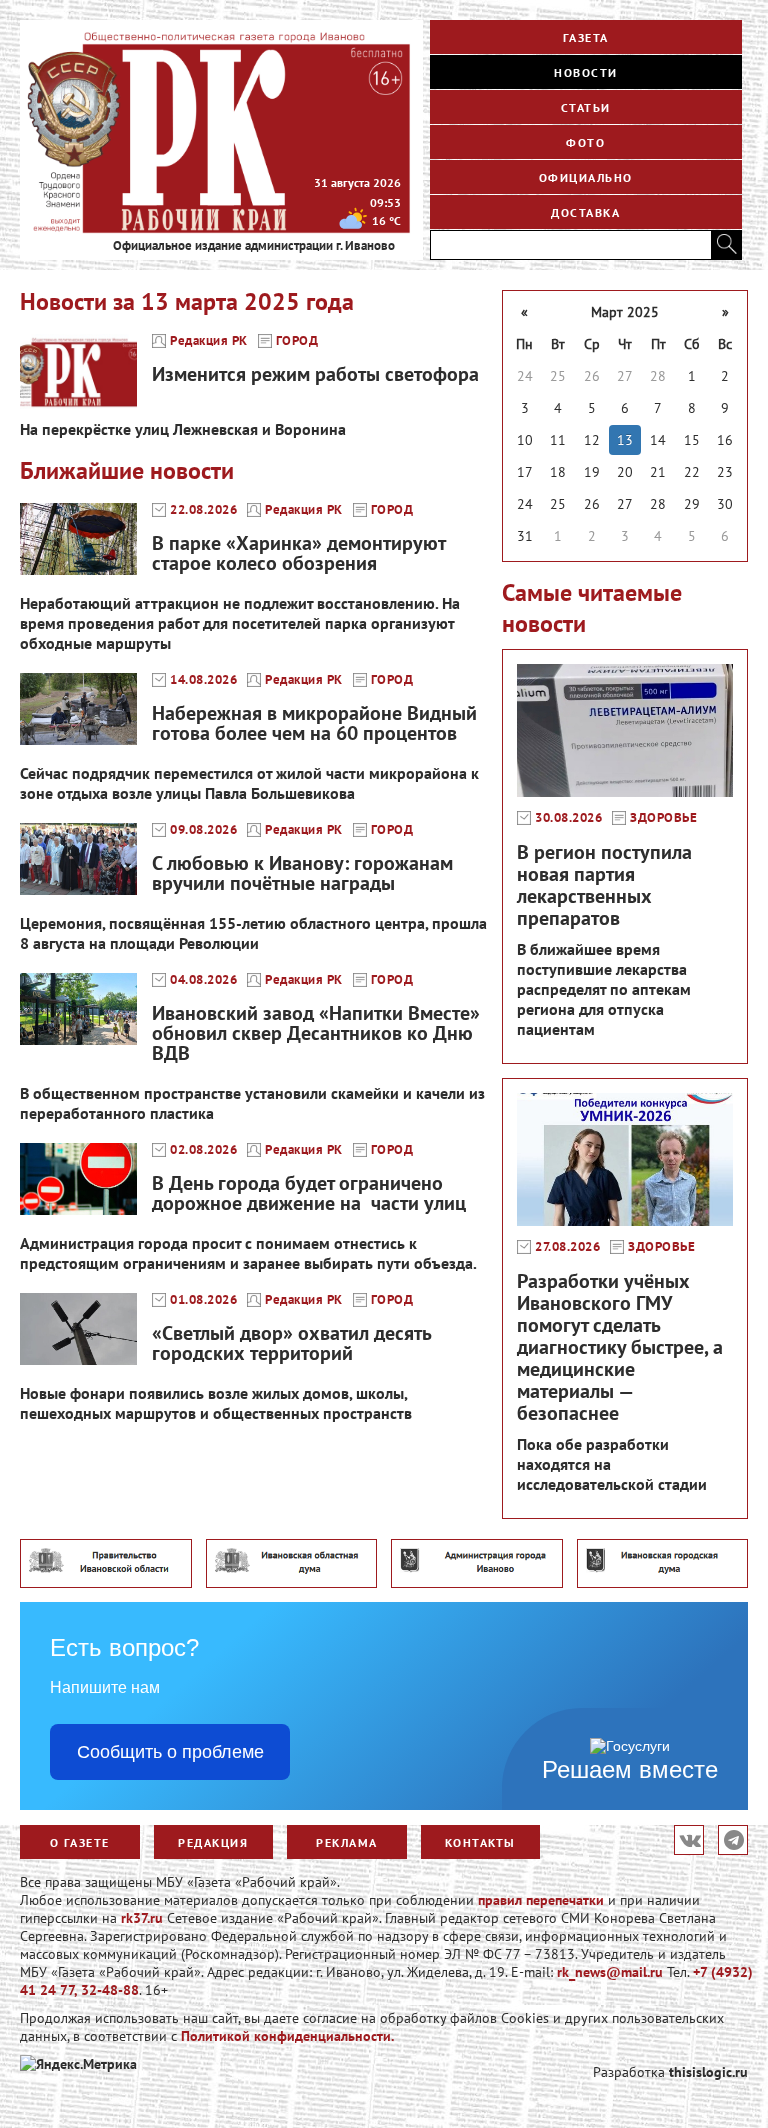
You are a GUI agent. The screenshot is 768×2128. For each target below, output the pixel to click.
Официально (586, 177)
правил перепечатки (541, 1900)
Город (297, 341)
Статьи (586, 107)
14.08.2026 (203, 680)
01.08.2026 (203, 1300)
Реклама (347, 1842)
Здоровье (663, 818)
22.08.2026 (203, 510)
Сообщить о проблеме (170, 1752)
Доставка (585, 212)
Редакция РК (209, 341)
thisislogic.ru (708, 2072)
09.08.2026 (203, 830)
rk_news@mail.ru (610, 1972)
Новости (586, 72)
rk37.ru (142, 1918)
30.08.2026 (568, 818)
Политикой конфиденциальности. (287, 2036)
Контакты (480, 1842)
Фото (585, 142)
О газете (80, 1842)
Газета (586, 37)
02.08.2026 (203, 1150)
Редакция (213, 1842)
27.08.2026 (567, 1247)
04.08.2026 (203, 980)
